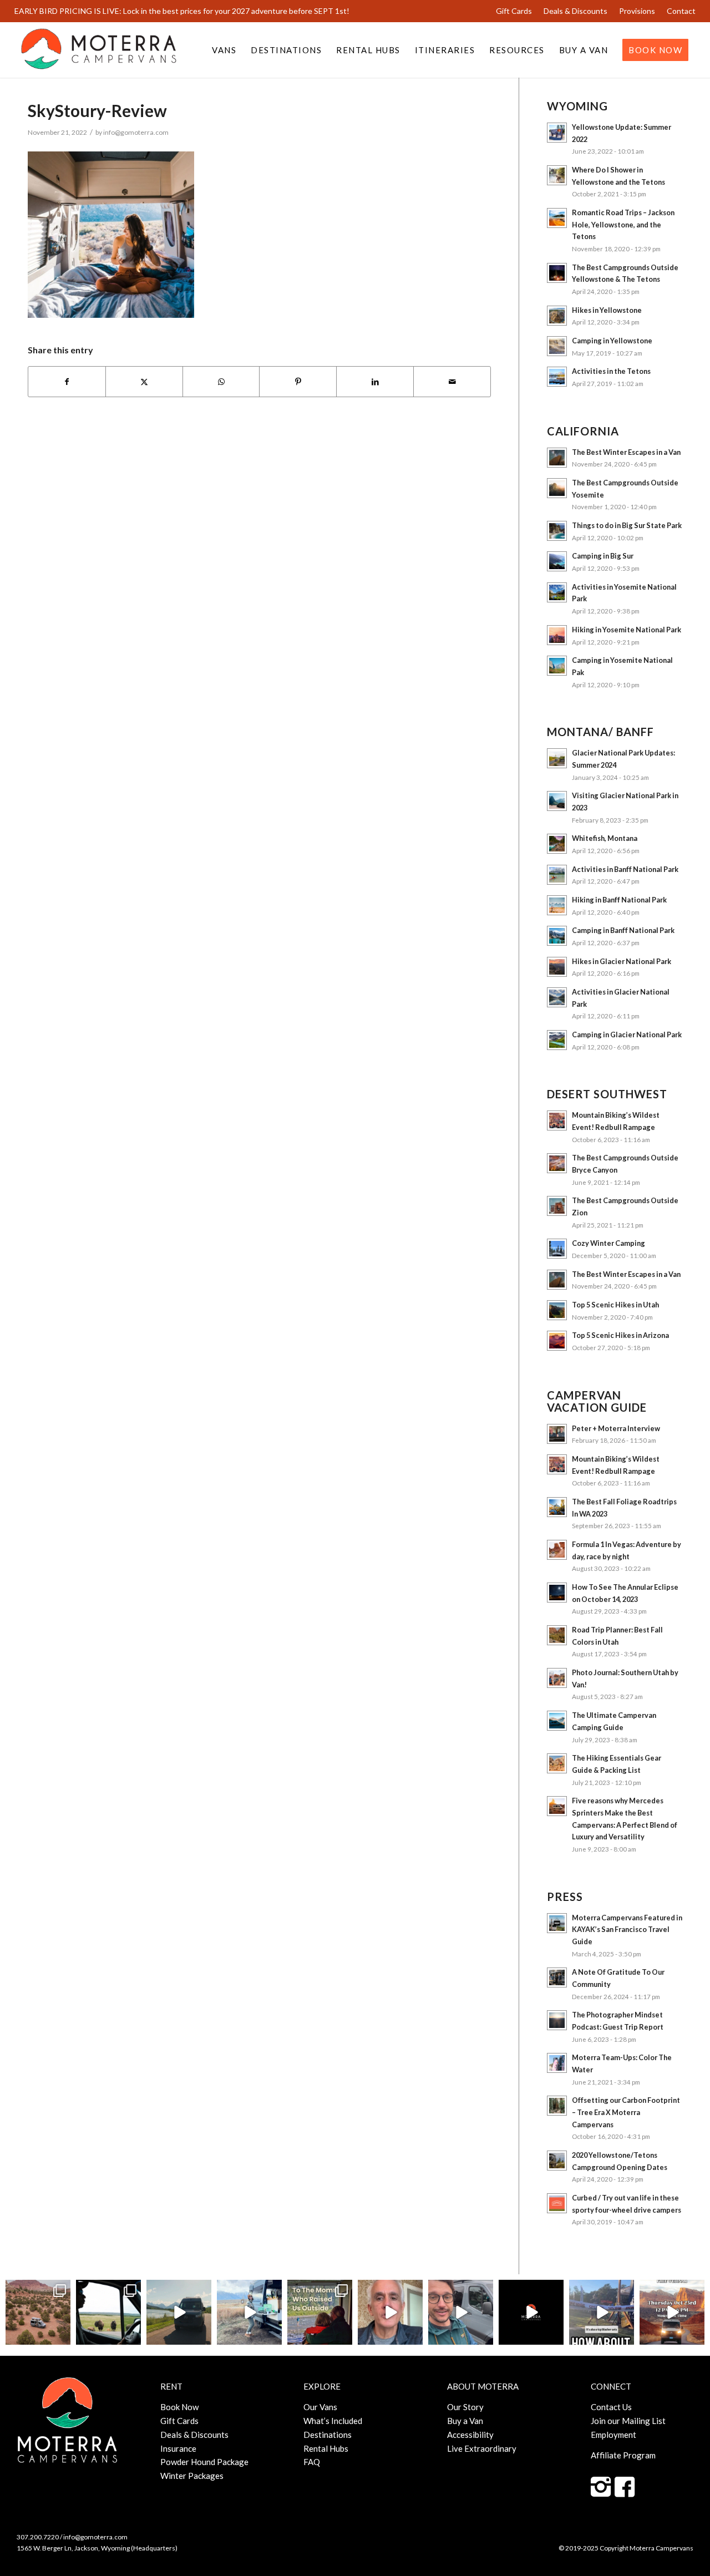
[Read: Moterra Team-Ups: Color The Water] (557, 2063)
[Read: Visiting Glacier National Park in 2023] (557, 801)
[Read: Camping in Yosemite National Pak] (557, 666)
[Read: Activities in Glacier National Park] (557, 997)
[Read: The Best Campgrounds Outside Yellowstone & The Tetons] (557, 273)
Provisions (637, 11)
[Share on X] (144, 382)
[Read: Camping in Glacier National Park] (557, 1040)
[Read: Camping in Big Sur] (557, 561)
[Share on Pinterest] (298, 382)
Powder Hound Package (204, 2462)
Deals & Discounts (575, 11)
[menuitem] (514, 11)
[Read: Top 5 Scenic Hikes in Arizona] (557, 1341)
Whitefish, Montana (605, 838)
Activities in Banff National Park (625, 869)
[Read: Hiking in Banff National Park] (557, 905)
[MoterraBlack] (99, 50)
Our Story (465, 2407)
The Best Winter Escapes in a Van (626, 452)
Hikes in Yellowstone (607, 310)
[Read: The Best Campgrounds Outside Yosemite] (557, 488)
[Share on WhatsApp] (221, 382)
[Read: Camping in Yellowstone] (557, 346)
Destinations (328, 2435)
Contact (681, 11)
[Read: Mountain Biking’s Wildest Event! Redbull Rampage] (557, 1120)
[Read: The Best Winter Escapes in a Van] (557, 458)
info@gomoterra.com (136, 132)
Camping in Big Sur (603, 556)
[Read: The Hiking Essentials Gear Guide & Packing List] (557, 1763)
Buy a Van (465, 2421)
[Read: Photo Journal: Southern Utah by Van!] (557, 1678)
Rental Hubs (326, 2448)
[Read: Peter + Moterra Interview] (557, 1434)
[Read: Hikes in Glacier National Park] (557, 967)
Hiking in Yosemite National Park (627, 630)
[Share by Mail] (452, 382)
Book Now (179, 2407)
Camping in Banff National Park (623, 930)
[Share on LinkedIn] (375, 382)
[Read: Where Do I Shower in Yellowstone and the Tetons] (557, 175)
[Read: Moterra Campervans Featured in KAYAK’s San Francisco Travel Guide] (557, 1923)
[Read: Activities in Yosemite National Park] (557, 592)
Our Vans (320, 2407)
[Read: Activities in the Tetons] (557, 377)
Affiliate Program (623, 2455)
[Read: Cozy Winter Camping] (557, 1249)
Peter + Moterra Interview (616, 1428)
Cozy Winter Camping (608, 1243)
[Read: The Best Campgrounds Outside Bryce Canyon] (557, 1163)
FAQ (312, 2462)
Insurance (178, 2448)
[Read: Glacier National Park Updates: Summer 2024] (557, 758)
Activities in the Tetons (611, 371)
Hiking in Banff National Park (619, 900)
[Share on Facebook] (67, 382)
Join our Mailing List (628, 2421)
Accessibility (470, 2435)
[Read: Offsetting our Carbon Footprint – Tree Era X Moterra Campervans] (557, 2106)
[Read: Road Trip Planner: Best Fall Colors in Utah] (557, 1635)
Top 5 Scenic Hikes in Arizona (620, 1335)
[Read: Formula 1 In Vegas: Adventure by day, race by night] (557, 1550)
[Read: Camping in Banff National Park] (557, 936)
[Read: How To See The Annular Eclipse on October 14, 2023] (557, 1593)
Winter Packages (192, 2476)
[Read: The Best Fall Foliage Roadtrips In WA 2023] (557, 1507)
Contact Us (611, 2407)
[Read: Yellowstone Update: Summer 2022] (557, 133)
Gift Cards (514, 11)
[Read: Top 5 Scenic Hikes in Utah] (557, 1310)
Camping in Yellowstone (612, 341)
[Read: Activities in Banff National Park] (557, 875)
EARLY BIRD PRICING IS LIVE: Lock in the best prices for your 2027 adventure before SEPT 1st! (182, 11)
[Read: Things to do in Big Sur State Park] (557, 531)
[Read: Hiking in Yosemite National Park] (557, 635)
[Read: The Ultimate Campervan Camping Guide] (557, 1721)
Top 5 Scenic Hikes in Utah (615, 1305)
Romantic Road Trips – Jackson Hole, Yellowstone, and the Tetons (623, 224)
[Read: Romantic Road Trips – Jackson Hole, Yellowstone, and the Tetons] (557, 218)
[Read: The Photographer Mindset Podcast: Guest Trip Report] (557, 2020)
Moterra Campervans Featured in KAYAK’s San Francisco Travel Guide (627, 1930)
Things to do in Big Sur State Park (627, 525)
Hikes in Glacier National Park (622, 961)
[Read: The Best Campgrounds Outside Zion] (557, 1206)
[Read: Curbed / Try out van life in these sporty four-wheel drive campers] (557, 2203)
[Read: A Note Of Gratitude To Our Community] (557, 1977)
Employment (613, 2435)
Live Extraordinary (482, 2448)
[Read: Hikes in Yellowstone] (557, 316)
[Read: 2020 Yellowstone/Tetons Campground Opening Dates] (557, 2161)
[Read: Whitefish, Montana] (557, 844)
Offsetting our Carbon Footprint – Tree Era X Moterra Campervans (626, 2112)
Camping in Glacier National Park (627, 1035)
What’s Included (333, 2421)
